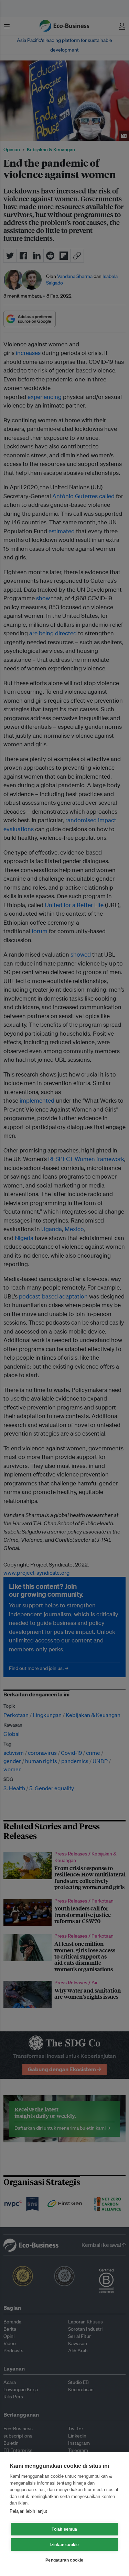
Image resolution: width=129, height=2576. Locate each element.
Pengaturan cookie (64, 2560)
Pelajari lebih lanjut (28, 2511)
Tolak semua (64, 2529)
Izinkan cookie (65, 2545)
